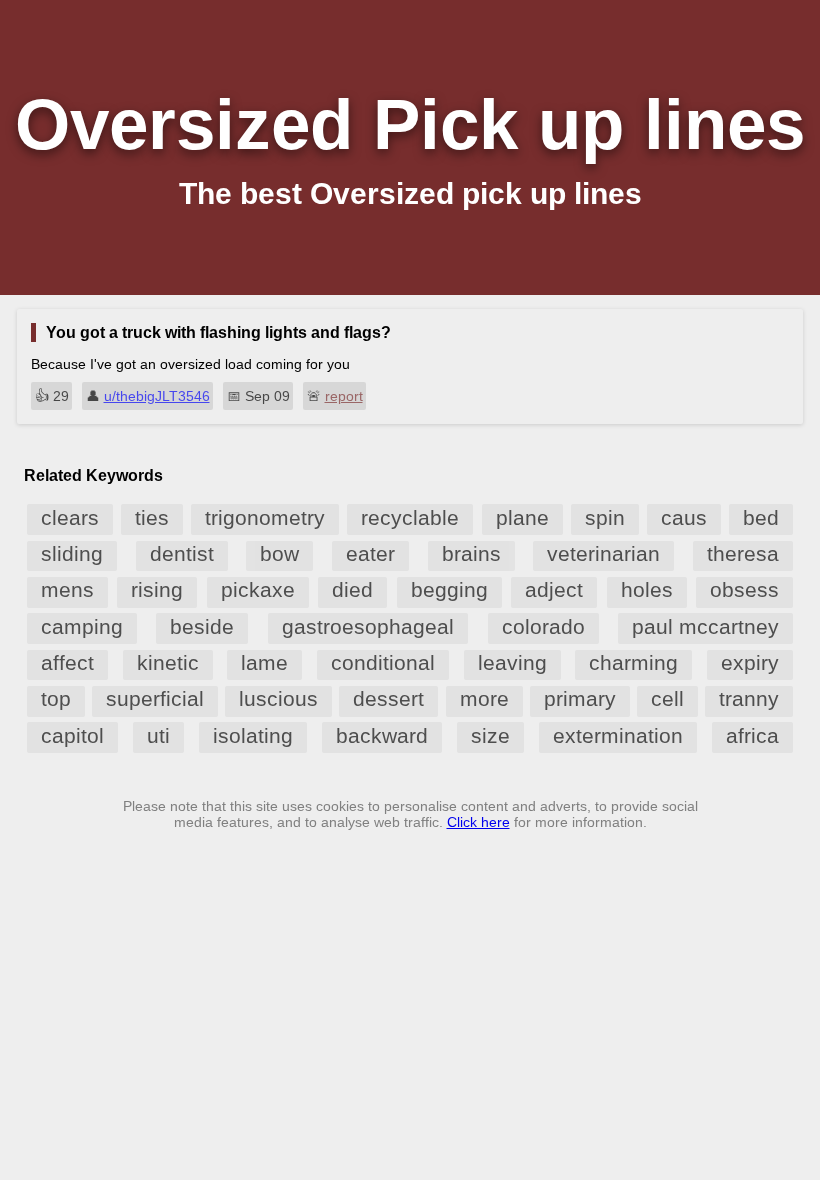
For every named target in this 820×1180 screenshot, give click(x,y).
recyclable (410, 517)
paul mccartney (705, 626)
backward (382, 735)
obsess (744, 589)
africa (752, 735)
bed (761, 517)
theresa (743, 553)
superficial (155, 698)
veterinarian (603, 553)
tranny (749, 698)
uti (158, 735)
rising (157, 589)
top (56, 698)
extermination (618, 735)
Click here (478, 822)
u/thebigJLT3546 (157, 396)
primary (580, 698)
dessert (388, 698)
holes (647, 589)
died (352, 589)
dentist (182, 553)
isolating (253, 735)
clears (70, 517)
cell (667, 698)
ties (152, 517)
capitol (72, 735)
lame (264, 662)
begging (449, 589)
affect (67, 662)
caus (684, 517)
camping (82, 626)
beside (202, 626)
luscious (278, 698)
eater (370, 553)
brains (471, 553)
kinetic (168, 662)
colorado (543, 626)
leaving (512, 662)
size (490, 735)
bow (279, 553)
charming (633, 662)
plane (522, 517)
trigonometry (265, 517)
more (484, 698)
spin (605, 517)
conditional (383, 662)
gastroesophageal (368, 626)
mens (67, 589)
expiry (750, 662)
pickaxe (258, 589)
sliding (72, 553)
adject (554, 589)
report (344, 396)
